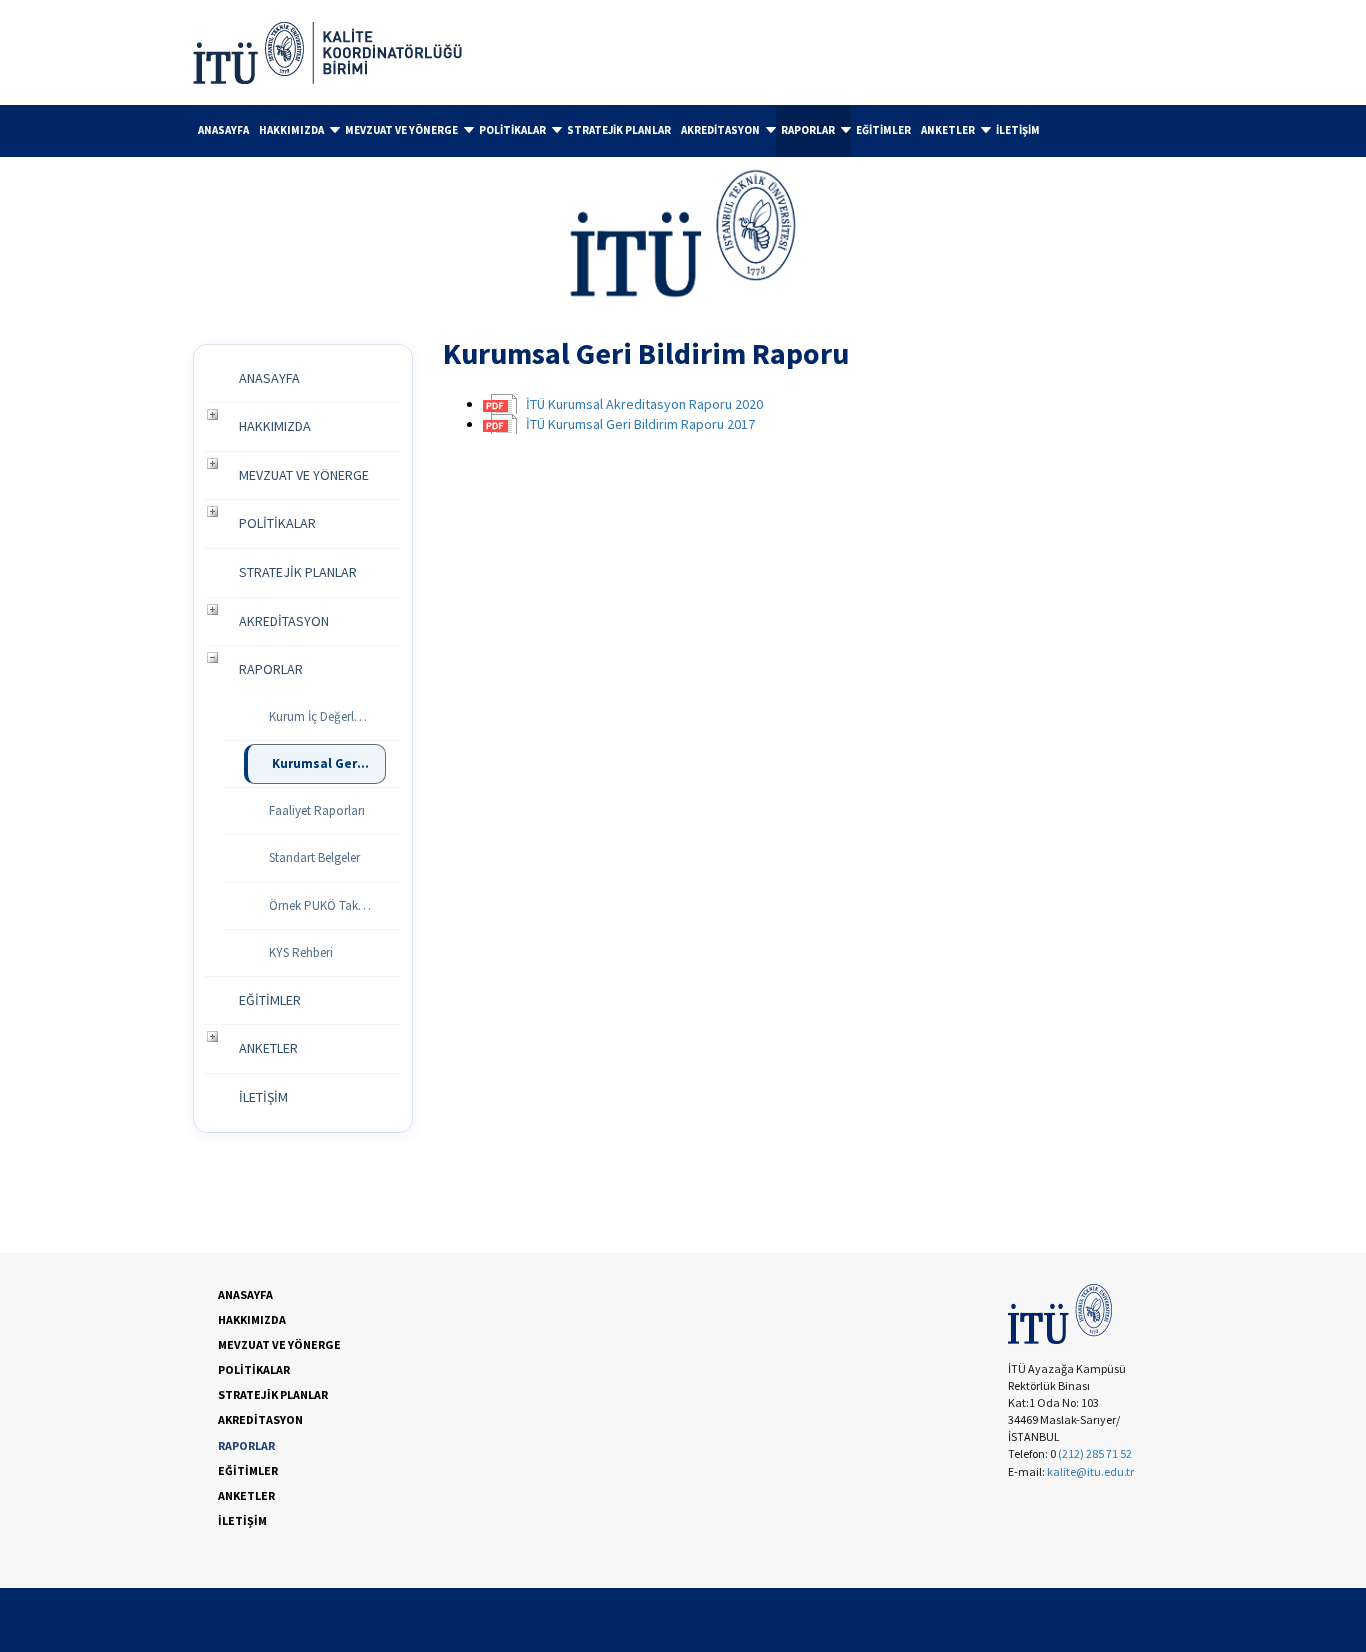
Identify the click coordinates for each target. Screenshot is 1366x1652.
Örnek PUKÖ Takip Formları (327, 905)
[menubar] (683, 131)
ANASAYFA (223, 130)
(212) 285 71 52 (1095, 1453)
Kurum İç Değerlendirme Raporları (327, 716)
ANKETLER (948, 130)
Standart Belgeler (314, 857)
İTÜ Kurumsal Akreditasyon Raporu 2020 (644, 404)
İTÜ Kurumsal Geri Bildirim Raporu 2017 (640, 424)
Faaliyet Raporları (317, 810)
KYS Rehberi (301, 952)
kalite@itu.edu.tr (1090, 1471)
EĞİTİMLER (883, 130)
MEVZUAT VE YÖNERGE (401, 130)
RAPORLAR (808, 130)
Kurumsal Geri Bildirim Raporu (329, 763)
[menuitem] (223, 130)
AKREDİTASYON (720, 130)
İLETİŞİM (1018, 130)
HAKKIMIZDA (291, 130)
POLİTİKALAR (512, 130)
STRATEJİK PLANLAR (619, 130)
